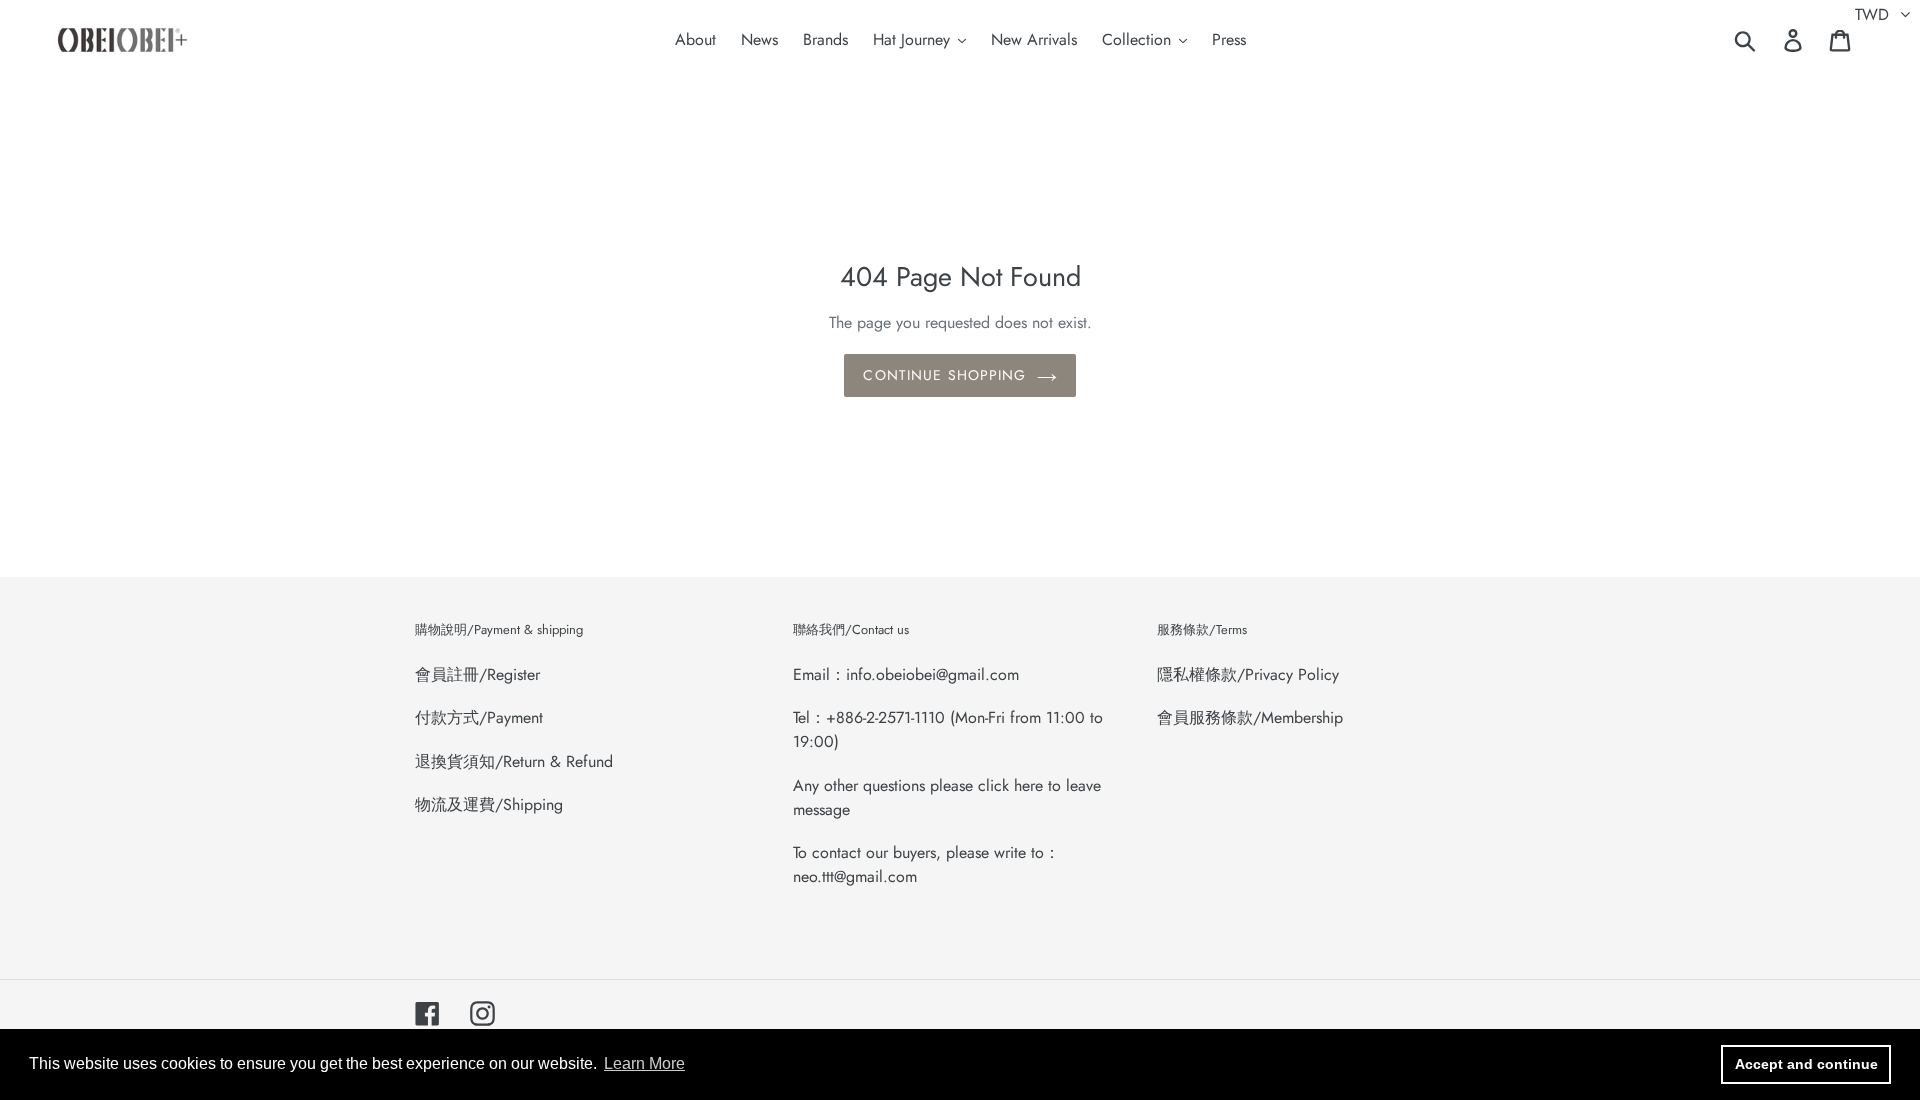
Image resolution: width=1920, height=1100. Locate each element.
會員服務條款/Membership (1250, 717)
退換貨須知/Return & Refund (514, 761)
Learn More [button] (644, 1063)
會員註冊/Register (477, 674)
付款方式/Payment (479, 717)
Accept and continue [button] (1806, 1064)
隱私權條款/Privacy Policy (1248, 674)
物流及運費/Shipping (489, 804)
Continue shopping (944, 375)
